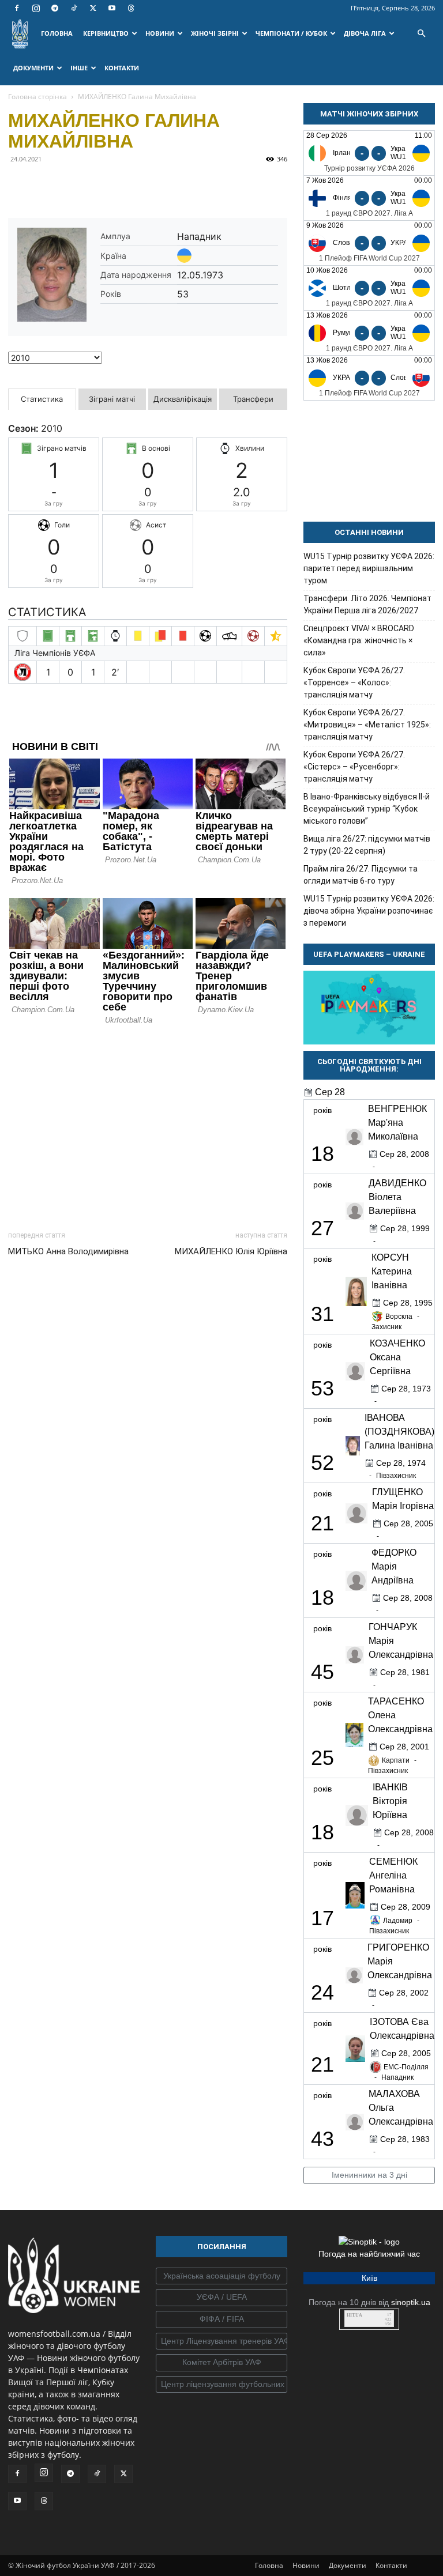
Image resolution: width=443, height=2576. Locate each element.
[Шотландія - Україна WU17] (369, 288)
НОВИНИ (160, 33)
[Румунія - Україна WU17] (369, 333)
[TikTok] (74, 8)
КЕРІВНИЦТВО (106, 33)
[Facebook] (17, 8)
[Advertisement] (148, 1125)
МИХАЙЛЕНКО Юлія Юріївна (231, 1251)
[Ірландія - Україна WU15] (369, 153)
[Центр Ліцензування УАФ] (221, 2341)
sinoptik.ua (411, 2302)
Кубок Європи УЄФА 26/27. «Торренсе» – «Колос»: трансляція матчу (354, 682)
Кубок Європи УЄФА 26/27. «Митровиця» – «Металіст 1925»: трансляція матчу (367, 725)
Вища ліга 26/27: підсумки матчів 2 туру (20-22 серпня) (367, 845)
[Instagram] (36, 8)
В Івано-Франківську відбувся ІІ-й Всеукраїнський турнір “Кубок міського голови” (367, 809)
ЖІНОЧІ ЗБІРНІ (215, 33)
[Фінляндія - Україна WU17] (369, 198)
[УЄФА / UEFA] (221, 2298)
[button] (421, 34)
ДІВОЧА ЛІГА (365, 33)
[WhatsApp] (126, 185)
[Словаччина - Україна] (369, 243)
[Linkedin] (152, 185)
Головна (269, 2565)
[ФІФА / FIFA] (221, 2319)
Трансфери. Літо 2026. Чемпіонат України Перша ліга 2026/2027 (367, 604)
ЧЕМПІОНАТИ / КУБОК (291, 33)
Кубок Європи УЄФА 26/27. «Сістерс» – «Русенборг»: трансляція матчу (354, 767)
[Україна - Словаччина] (369, 378)
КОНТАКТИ (122, 68)
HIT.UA (354, 2315)
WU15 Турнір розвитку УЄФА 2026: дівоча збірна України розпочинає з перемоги (369, 911)
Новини (306, 2565)
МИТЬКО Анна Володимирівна (68, 1251)
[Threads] (131, 8)
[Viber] (99, 185)
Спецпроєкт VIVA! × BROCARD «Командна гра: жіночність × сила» (359, 640)
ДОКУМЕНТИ (33, 68)
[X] (93, 8)
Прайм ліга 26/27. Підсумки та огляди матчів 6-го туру (361, 875)
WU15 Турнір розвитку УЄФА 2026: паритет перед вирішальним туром (369, 568)
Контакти (391, 2565)
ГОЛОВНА (57, 33)
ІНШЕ (79, 68)
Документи (348, 2565)
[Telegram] (55, 8)
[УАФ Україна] (221, 2276)
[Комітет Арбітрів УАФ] (221, 2363)
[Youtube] (112, 8)
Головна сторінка (37, 97)
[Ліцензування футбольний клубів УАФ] (221, 2385)
